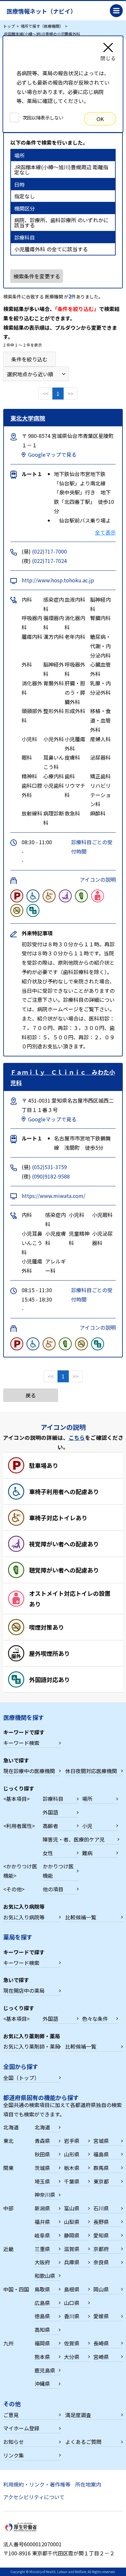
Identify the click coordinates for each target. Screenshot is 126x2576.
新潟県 (42, 2208)
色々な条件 (95, 2019)
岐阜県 (42, 2235)
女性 (48, 1853)
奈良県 (101, 2262)
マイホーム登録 (21, 2428)
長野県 (101, 2222)
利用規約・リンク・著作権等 (37, 2484)
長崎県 (101, 2343)
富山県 (72, 2208)
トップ (9, 26)
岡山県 (101, 2289)
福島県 (101, 2154)
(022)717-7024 (49, 561)
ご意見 (11, 2415)
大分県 (72, 2357)
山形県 (72, 2154)
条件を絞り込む (29, 359)
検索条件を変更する (37, 276)
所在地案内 (88, 2484)
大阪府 (42, 2262)
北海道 (42, 2127)
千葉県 (72, 2181)
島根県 (72, 2289)
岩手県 (72, 2141)
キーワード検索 (21, 1743)
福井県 (42, 2222)
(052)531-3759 (49, 1167)
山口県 (72, 2303)
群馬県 (101, 2168)
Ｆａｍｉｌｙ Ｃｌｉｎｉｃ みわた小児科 (63, 1077)
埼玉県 (42, 2181)
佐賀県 (72, 2343)
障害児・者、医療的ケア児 (74, 1839)
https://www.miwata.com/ (53, 1196)
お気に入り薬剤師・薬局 (32, 2046)
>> (70, 393)
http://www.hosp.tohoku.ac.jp (58, 580)
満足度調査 (78, 2415)
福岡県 (42, 2343)
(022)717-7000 (49, 551)
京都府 (101, 2249)
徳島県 (42, 2316)
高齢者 (50, 1826)
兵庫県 (72, 2262)
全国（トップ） (21, 2078)
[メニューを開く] (116, 11)
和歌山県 (45, 2276)
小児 (87, 1826)
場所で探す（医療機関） (42, 26)
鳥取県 (42, 2289)
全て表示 (105, 532)
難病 (87, 1853)
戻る (31, 1395)
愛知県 (101, 2235)
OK (100, 119)
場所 (87, 1799)
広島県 (42, 2303)
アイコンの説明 (98, 879)
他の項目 (53, 1889)
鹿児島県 (45, 2370)
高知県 (42, 2330)
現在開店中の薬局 (24, 1990)
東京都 (101, 2181)
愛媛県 (101, 2316)
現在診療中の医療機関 (29, 1771)
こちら (77, 1438)
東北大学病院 (28, 418)
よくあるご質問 (83, 2442)
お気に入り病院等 (24, 1917)
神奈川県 (45, 2195)
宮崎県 (101, 2357)
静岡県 (72, 2235)
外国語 (50, 1812)
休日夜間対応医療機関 (91, 1771)
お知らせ (14, 2442)
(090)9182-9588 (51, 1176)
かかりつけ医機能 (58, 1871)
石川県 (101, 2208)
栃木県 (72, 2168)
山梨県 (72, 2222)
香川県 (72, 2316)
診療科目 (53, 1799)
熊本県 (42, 2357)
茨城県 (42, 2168)
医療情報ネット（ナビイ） (41, 11)
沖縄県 (42, 2384)
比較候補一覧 (81, 1917)
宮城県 (101, 2141)
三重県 (42, 2249)
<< (46, 393)
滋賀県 (72, 2249)
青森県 (42, 2141)
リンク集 (14, 2455)
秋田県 (42, 2154)
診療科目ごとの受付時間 (92, 847)
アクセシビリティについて (34, 2497)
